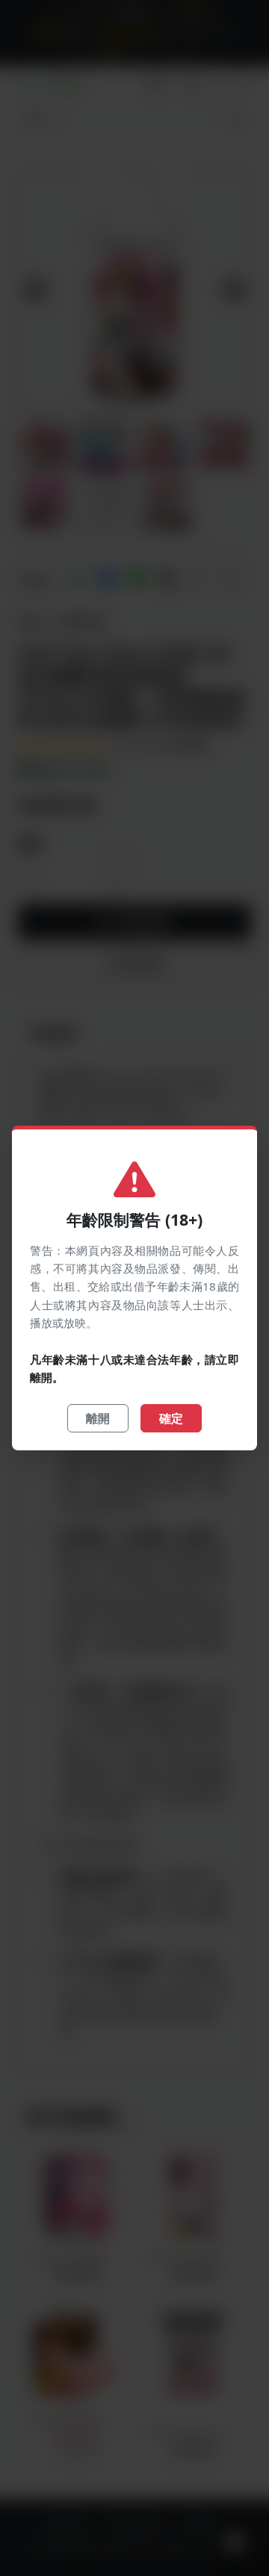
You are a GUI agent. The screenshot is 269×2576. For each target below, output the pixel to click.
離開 (98, 1418)
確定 (171, 1418)
